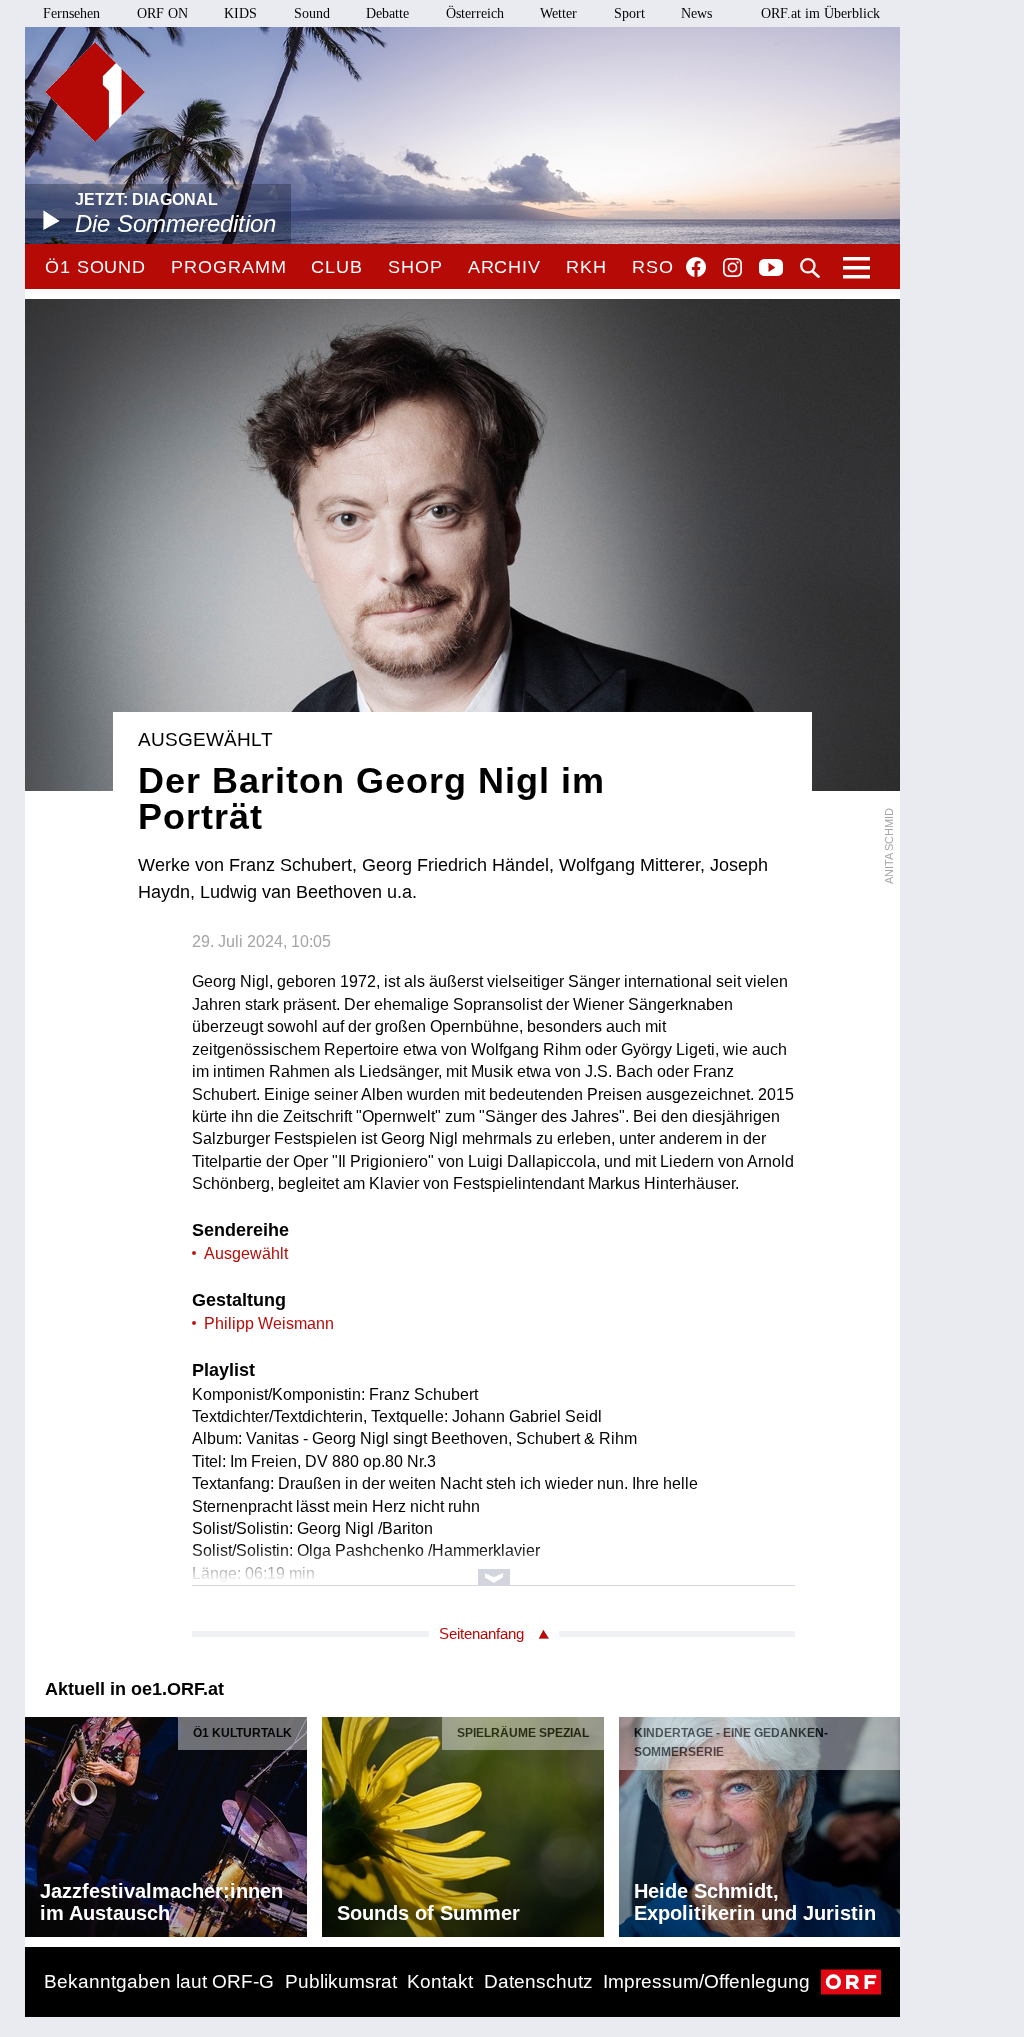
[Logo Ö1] (95, 92)
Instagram (732, 268)
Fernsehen (71, 13)
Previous (41, 1821)
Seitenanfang (481, 1633)
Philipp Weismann (269, 1323)
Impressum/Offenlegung (706, 1981)
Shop (415, 267)
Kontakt (440, 1981)
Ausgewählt (246, 1253)
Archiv (504, 267)
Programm (228, 267)
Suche (810, 268)
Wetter (558, 13)
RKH (586, 267)
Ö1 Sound (95, 267)
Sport (629, 13)
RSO (653, 267)
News (696, 13)
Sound (312, 13)
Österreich (475, 13)
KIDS (240, 13)
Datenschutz (538, 1981)
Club (337, 267)
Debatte (387, 13)
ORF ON (162, 13)
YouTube (771, 269)
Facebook (696, 267)
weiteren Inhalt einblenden (493, 1567)
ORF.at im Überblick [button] (820, 13)
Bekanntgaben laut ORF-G (159, 1981)
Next (884, 1821)
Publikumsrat (341, 1981)
